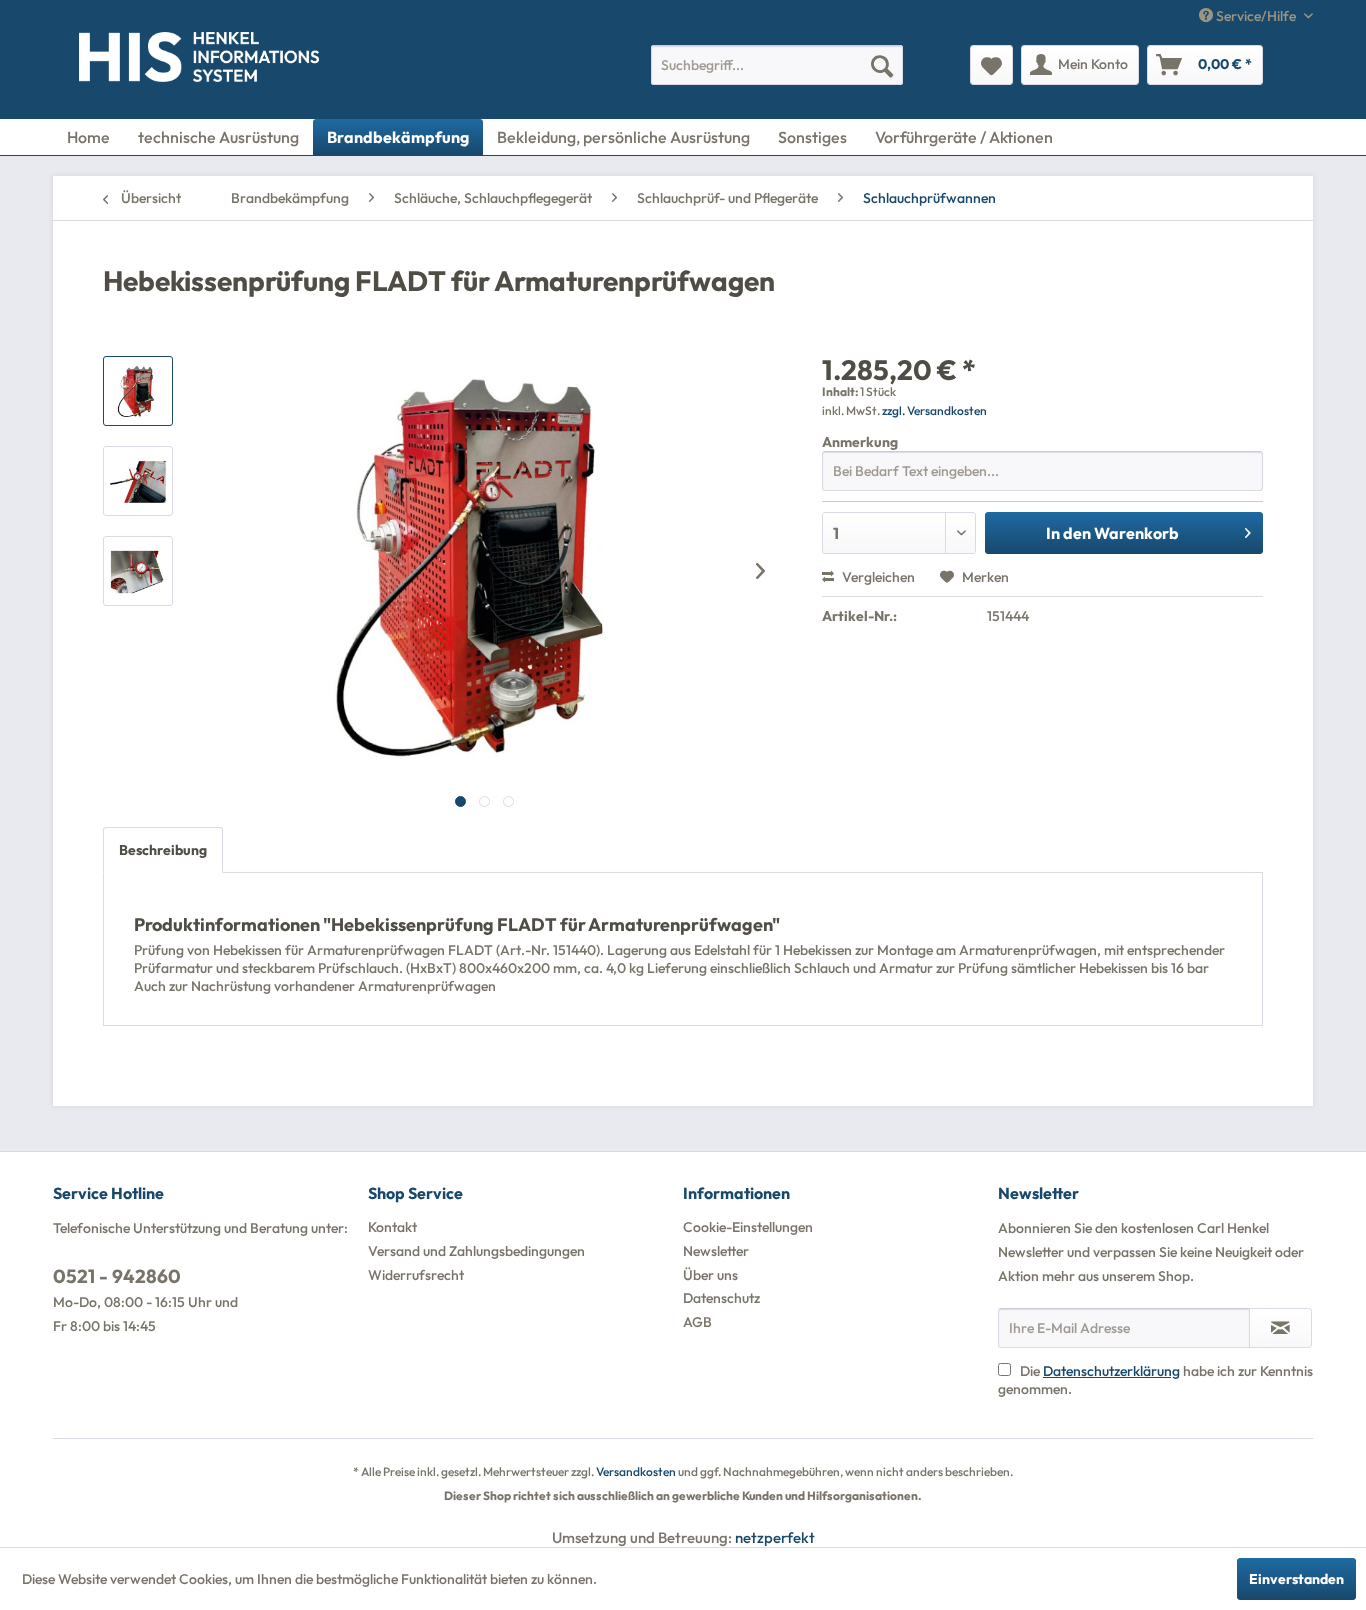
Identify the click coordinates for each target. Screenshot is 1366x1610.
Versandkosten (636, 1471)
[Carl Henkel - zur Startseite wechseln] (120, 61)
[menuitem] (777, 65)
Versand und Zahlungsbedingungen (476, 1251)
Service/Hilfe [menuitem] (1256, 16)
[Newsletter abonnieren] (1280, 1328)
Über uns (710, 1275)
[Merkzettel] (991, 65)
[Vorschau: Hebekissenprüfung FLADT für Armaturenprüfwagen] (138, 391)
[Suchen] (882, 65)
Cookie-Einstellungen (748, 1227)
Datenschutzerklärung (1111, 1371)
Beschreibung (163, 850)
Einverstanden (1296, 1579)
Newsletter (716, 1251)
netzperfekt (775, 1537)
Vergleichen (877, 577)
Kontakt (392, 1227)
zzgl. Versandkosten (934, 410)
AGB (697, 1322)
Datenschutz (721, 1298)
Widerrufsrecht (416, 1275)
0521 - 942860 (117, 1276)
